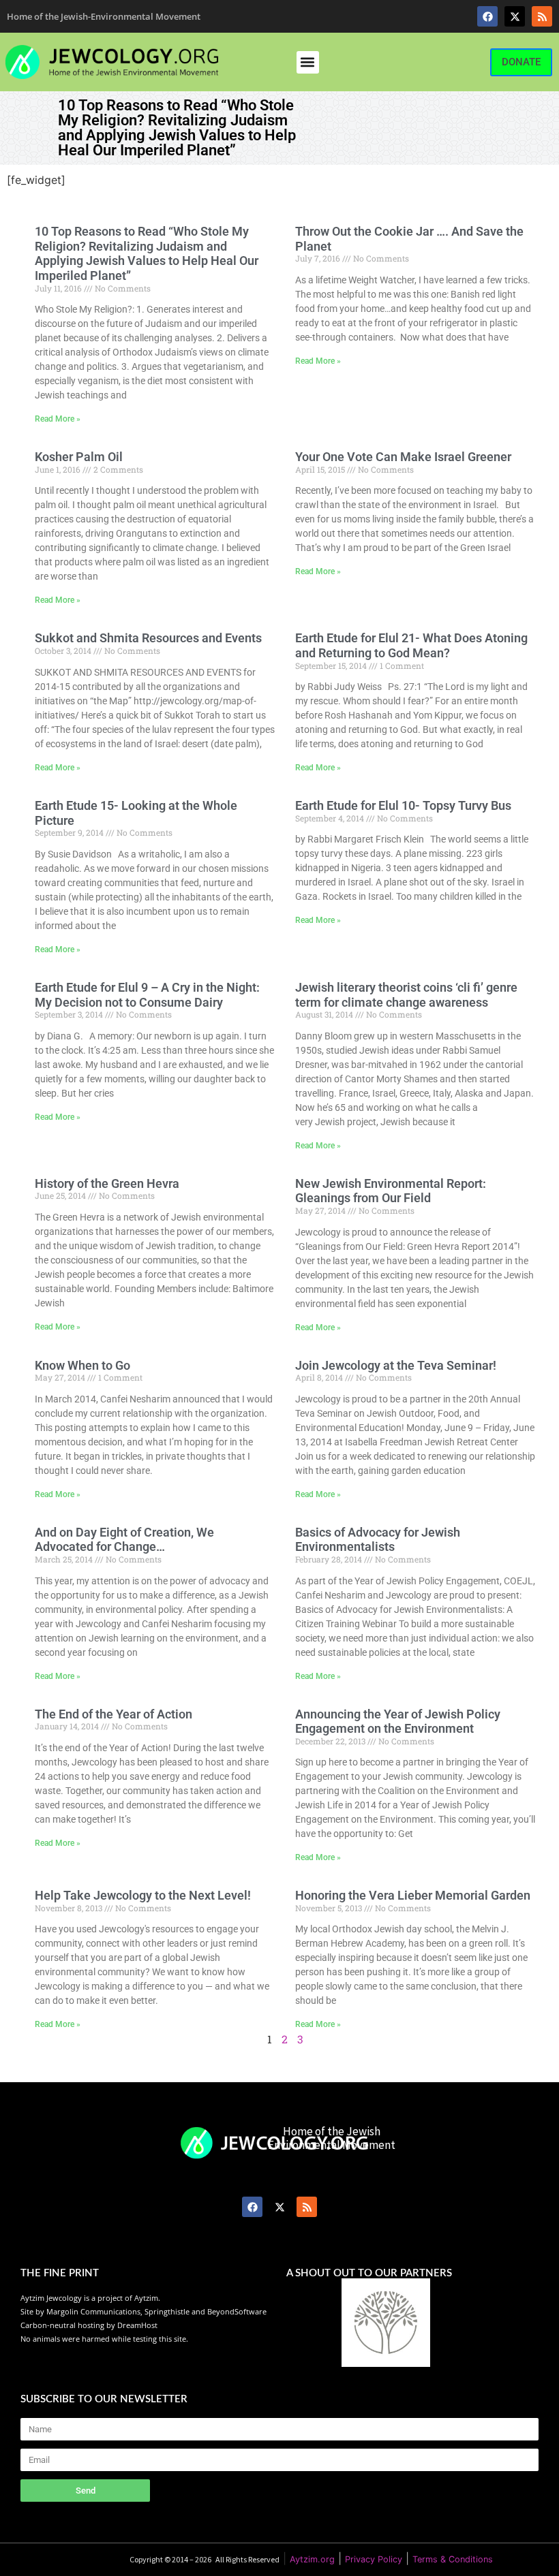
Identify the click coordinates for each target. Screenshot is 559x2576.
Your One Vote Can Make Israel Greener (403, 457)
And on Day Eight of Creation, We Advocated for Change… (124, 1540)
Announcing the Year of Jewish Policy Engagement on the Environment (398, 1722)
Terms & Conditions (453, 2559)
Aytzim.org (312, 2559)
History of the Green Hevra (107, 1183)
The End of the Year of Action (114, 1714)
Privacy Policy (374, 2559)
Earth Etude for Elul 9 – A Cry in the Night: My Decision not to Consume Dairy (147, 995)
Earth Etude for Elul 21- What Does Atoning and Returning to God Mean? (411, 645)
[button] (308, 62)
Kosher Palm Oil (79, 457)
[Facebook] (487, 16)
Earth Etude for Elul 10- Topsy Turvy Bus (403, 805)
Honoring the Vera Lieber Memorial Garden (413, 1895)
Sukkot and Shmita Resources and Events (148, 638)
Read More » (58, 419)
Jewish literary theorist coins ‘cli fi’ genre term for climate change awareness (406, 995)
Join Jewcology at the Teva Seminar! (396, 1365)
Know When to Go (82, 1365)
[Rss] (542, 16)
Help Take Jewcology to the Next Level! (143, 1895)
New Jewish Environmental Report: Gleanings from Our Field (391, 1191)
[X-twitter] (515, 16)
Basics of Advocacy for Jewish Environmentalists (378, 1540)
